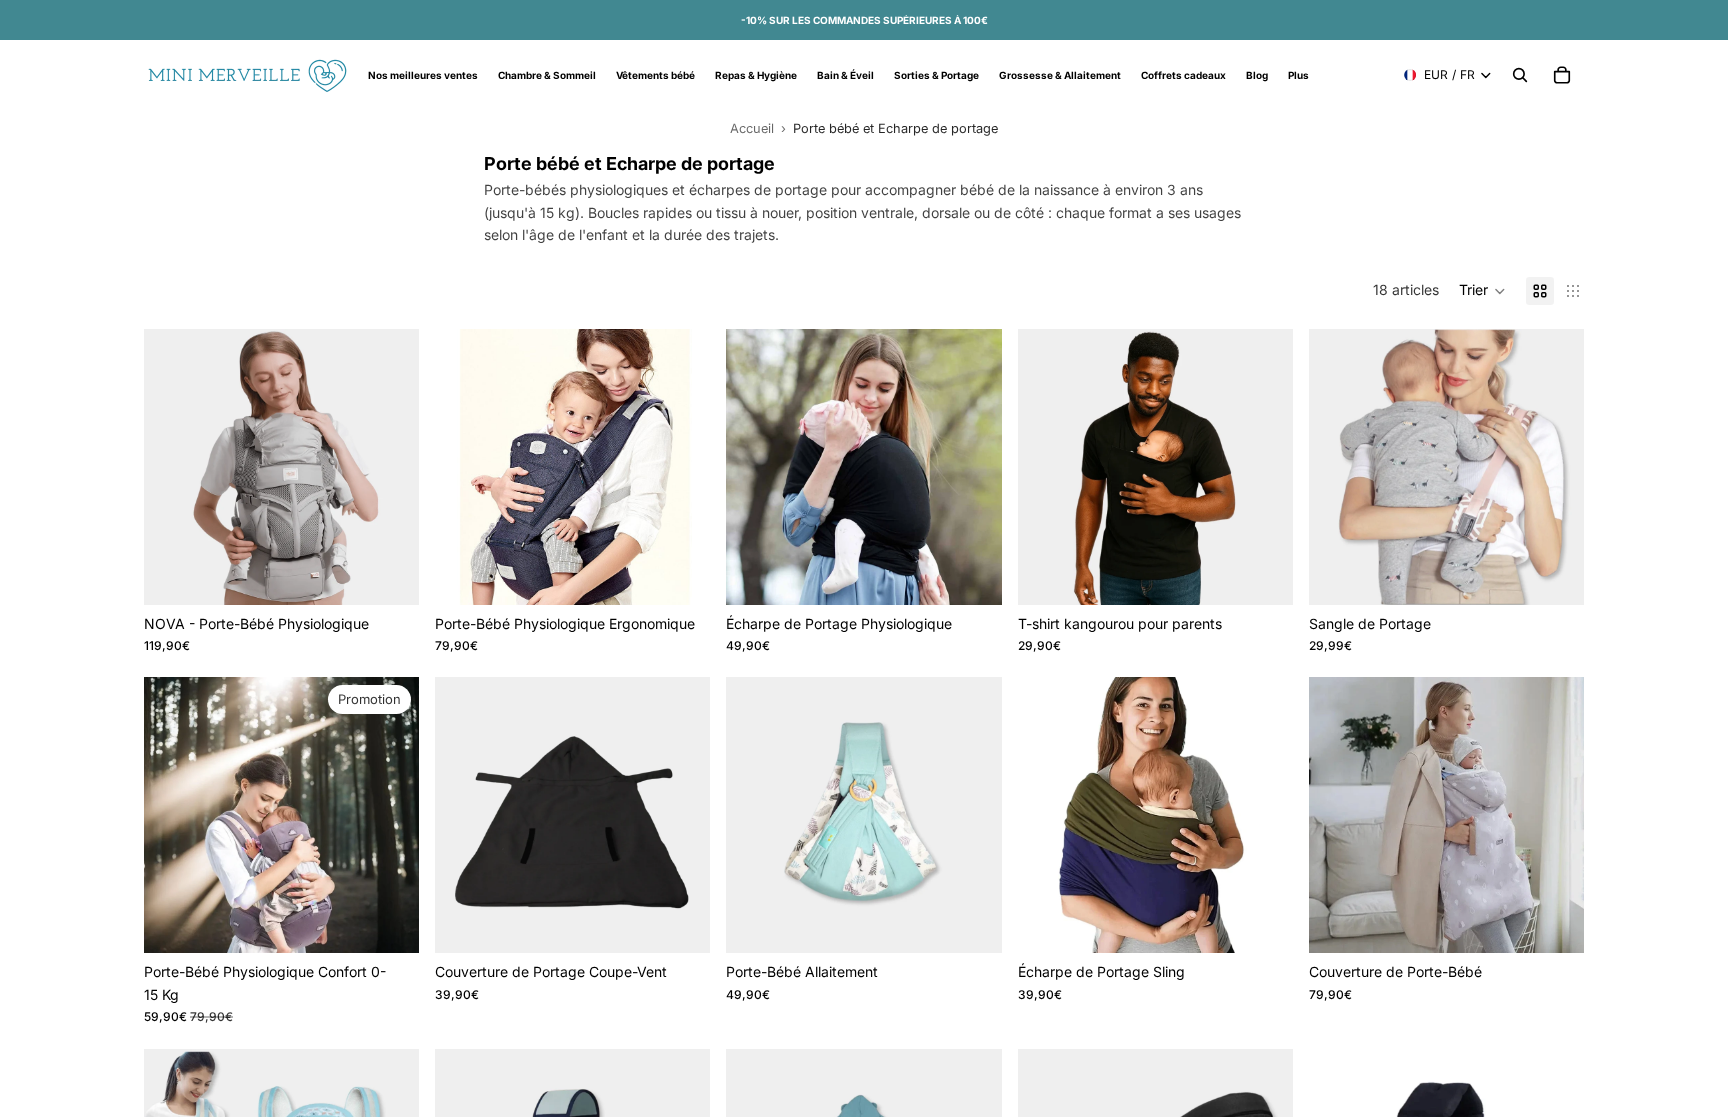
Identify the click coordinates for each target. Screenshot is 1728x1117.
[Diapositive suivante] (389, 467)
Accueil (752, 128)
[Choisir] (388, 574)
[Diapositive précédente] (174, 467)
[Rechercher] (1520, 75)
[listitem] (1298, 75)
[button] (1482, 291)
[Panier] (1562, 75)
